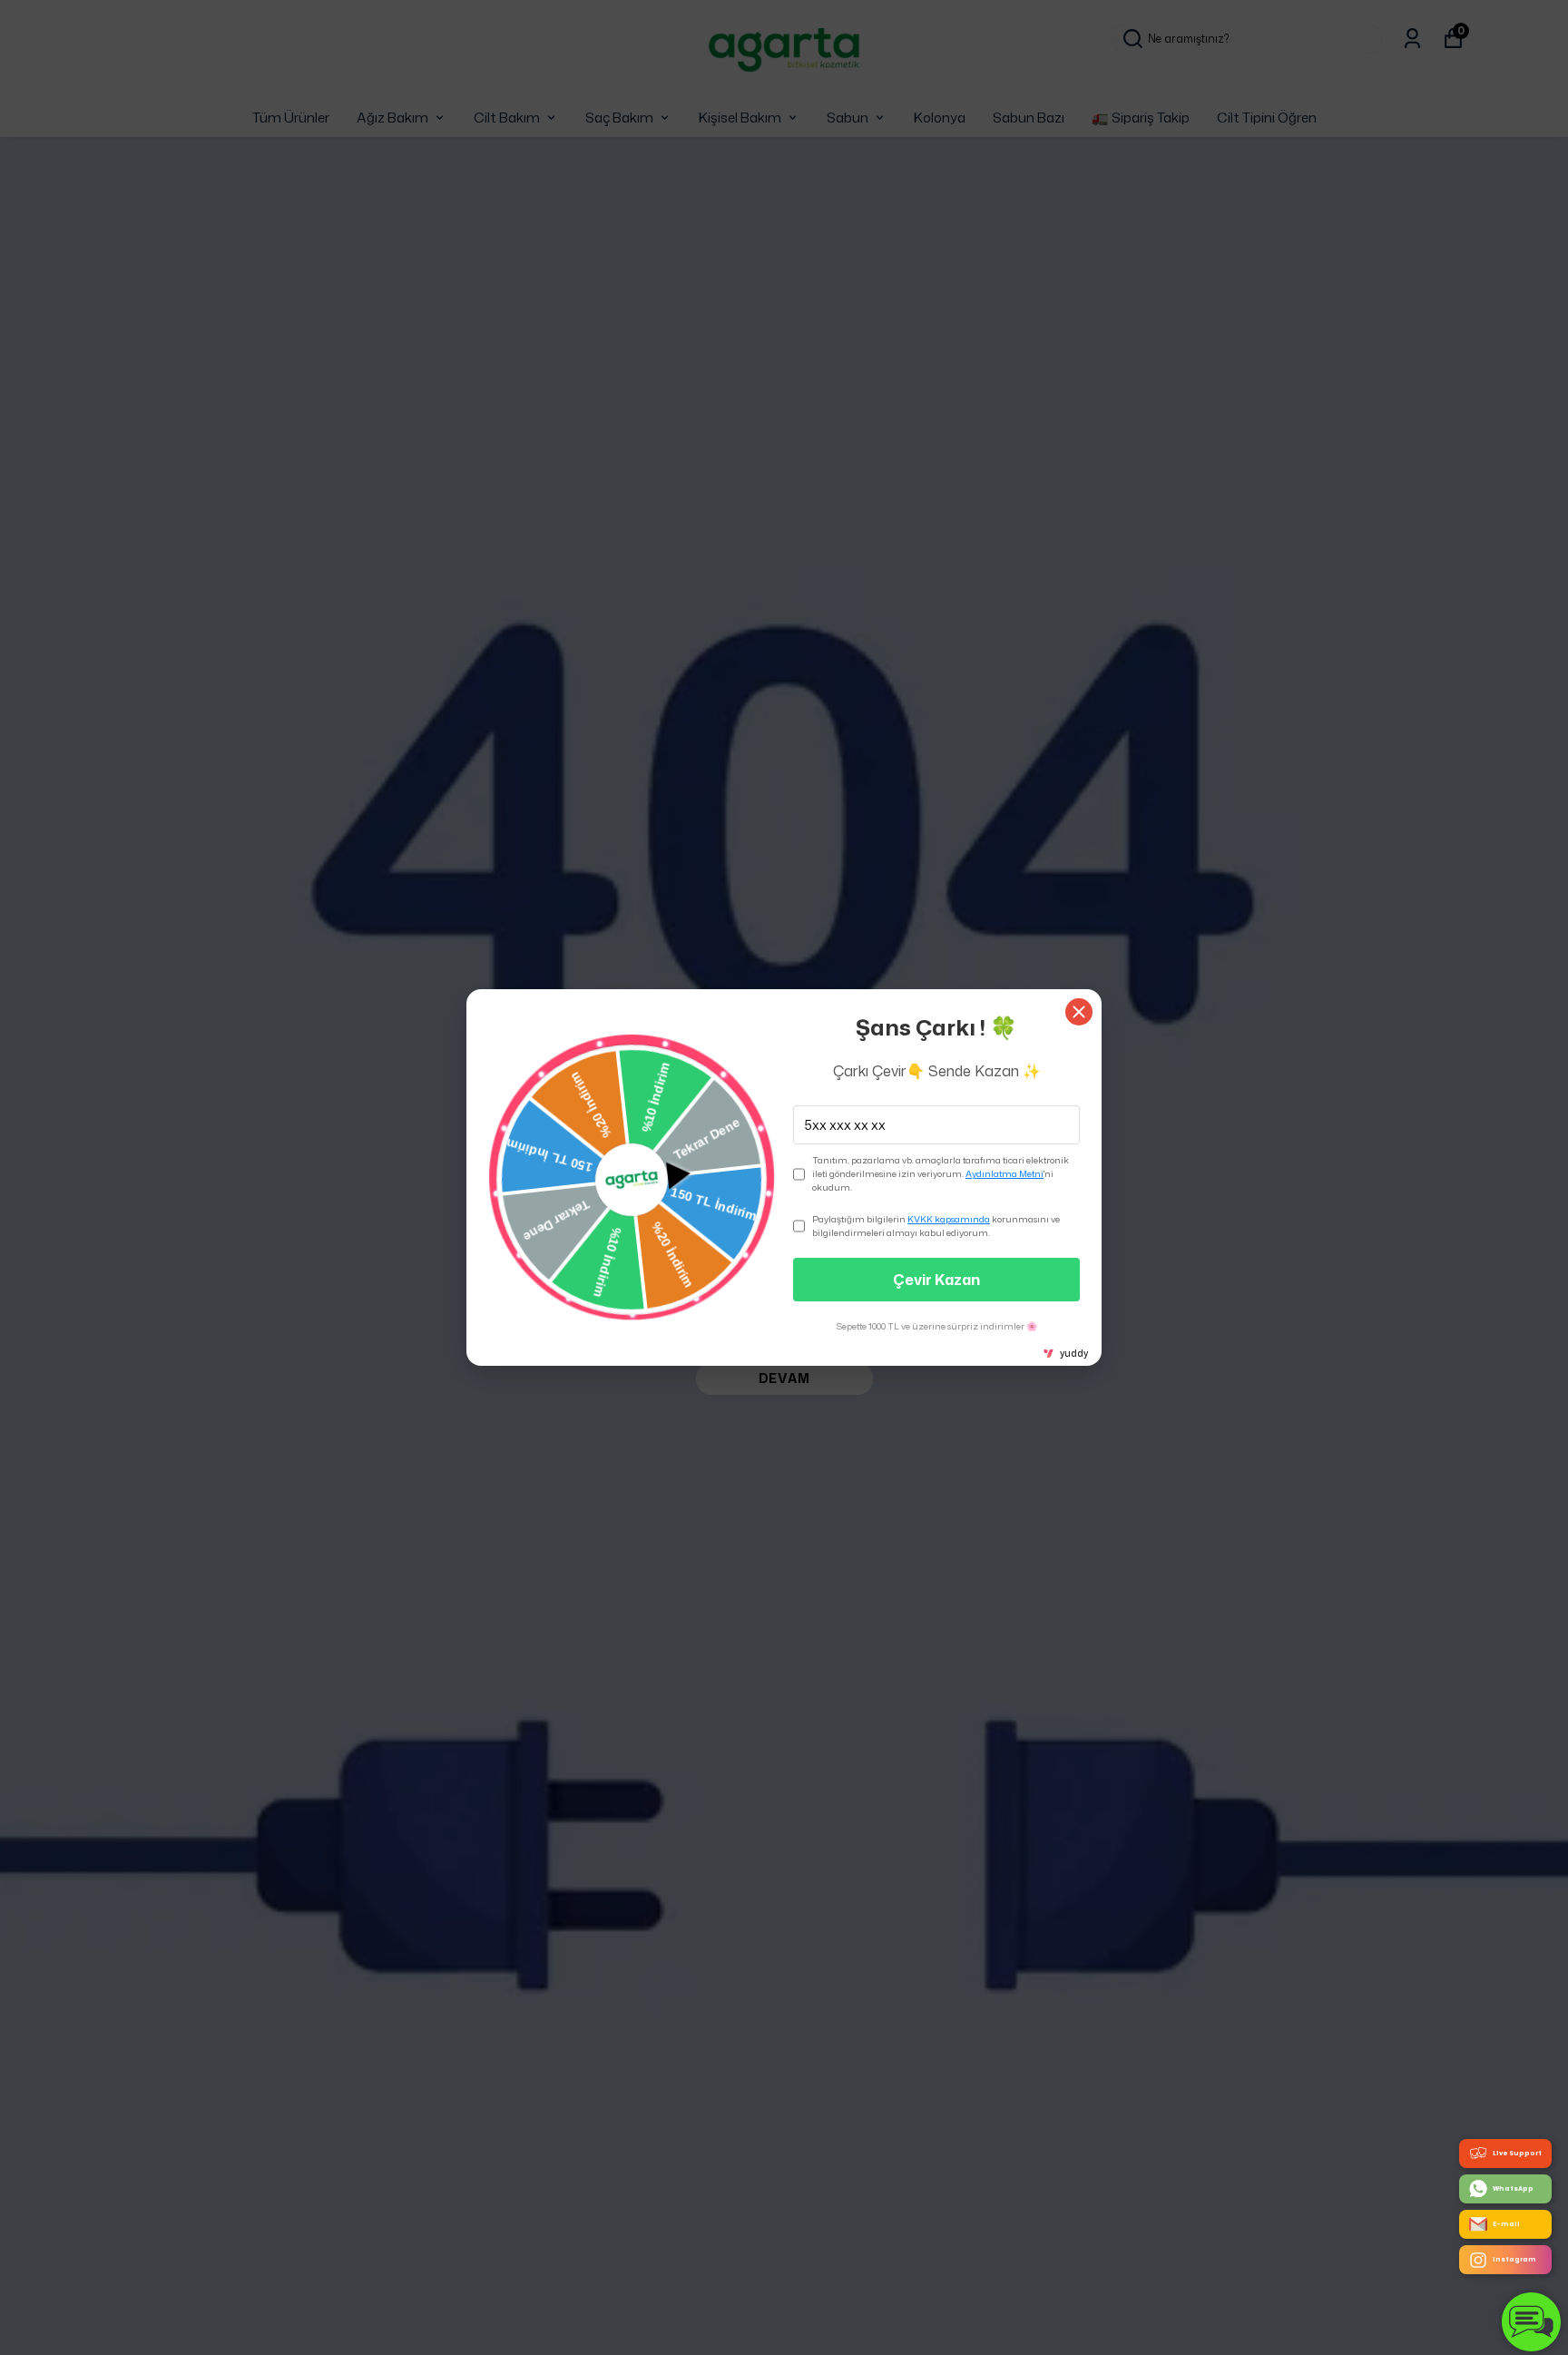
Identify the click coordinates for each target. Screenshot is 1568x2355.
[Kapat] (1079, 1012)
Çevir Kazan (936, 1280)
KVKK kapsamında (949, 1219)
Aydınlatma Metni (1004, 1173)
